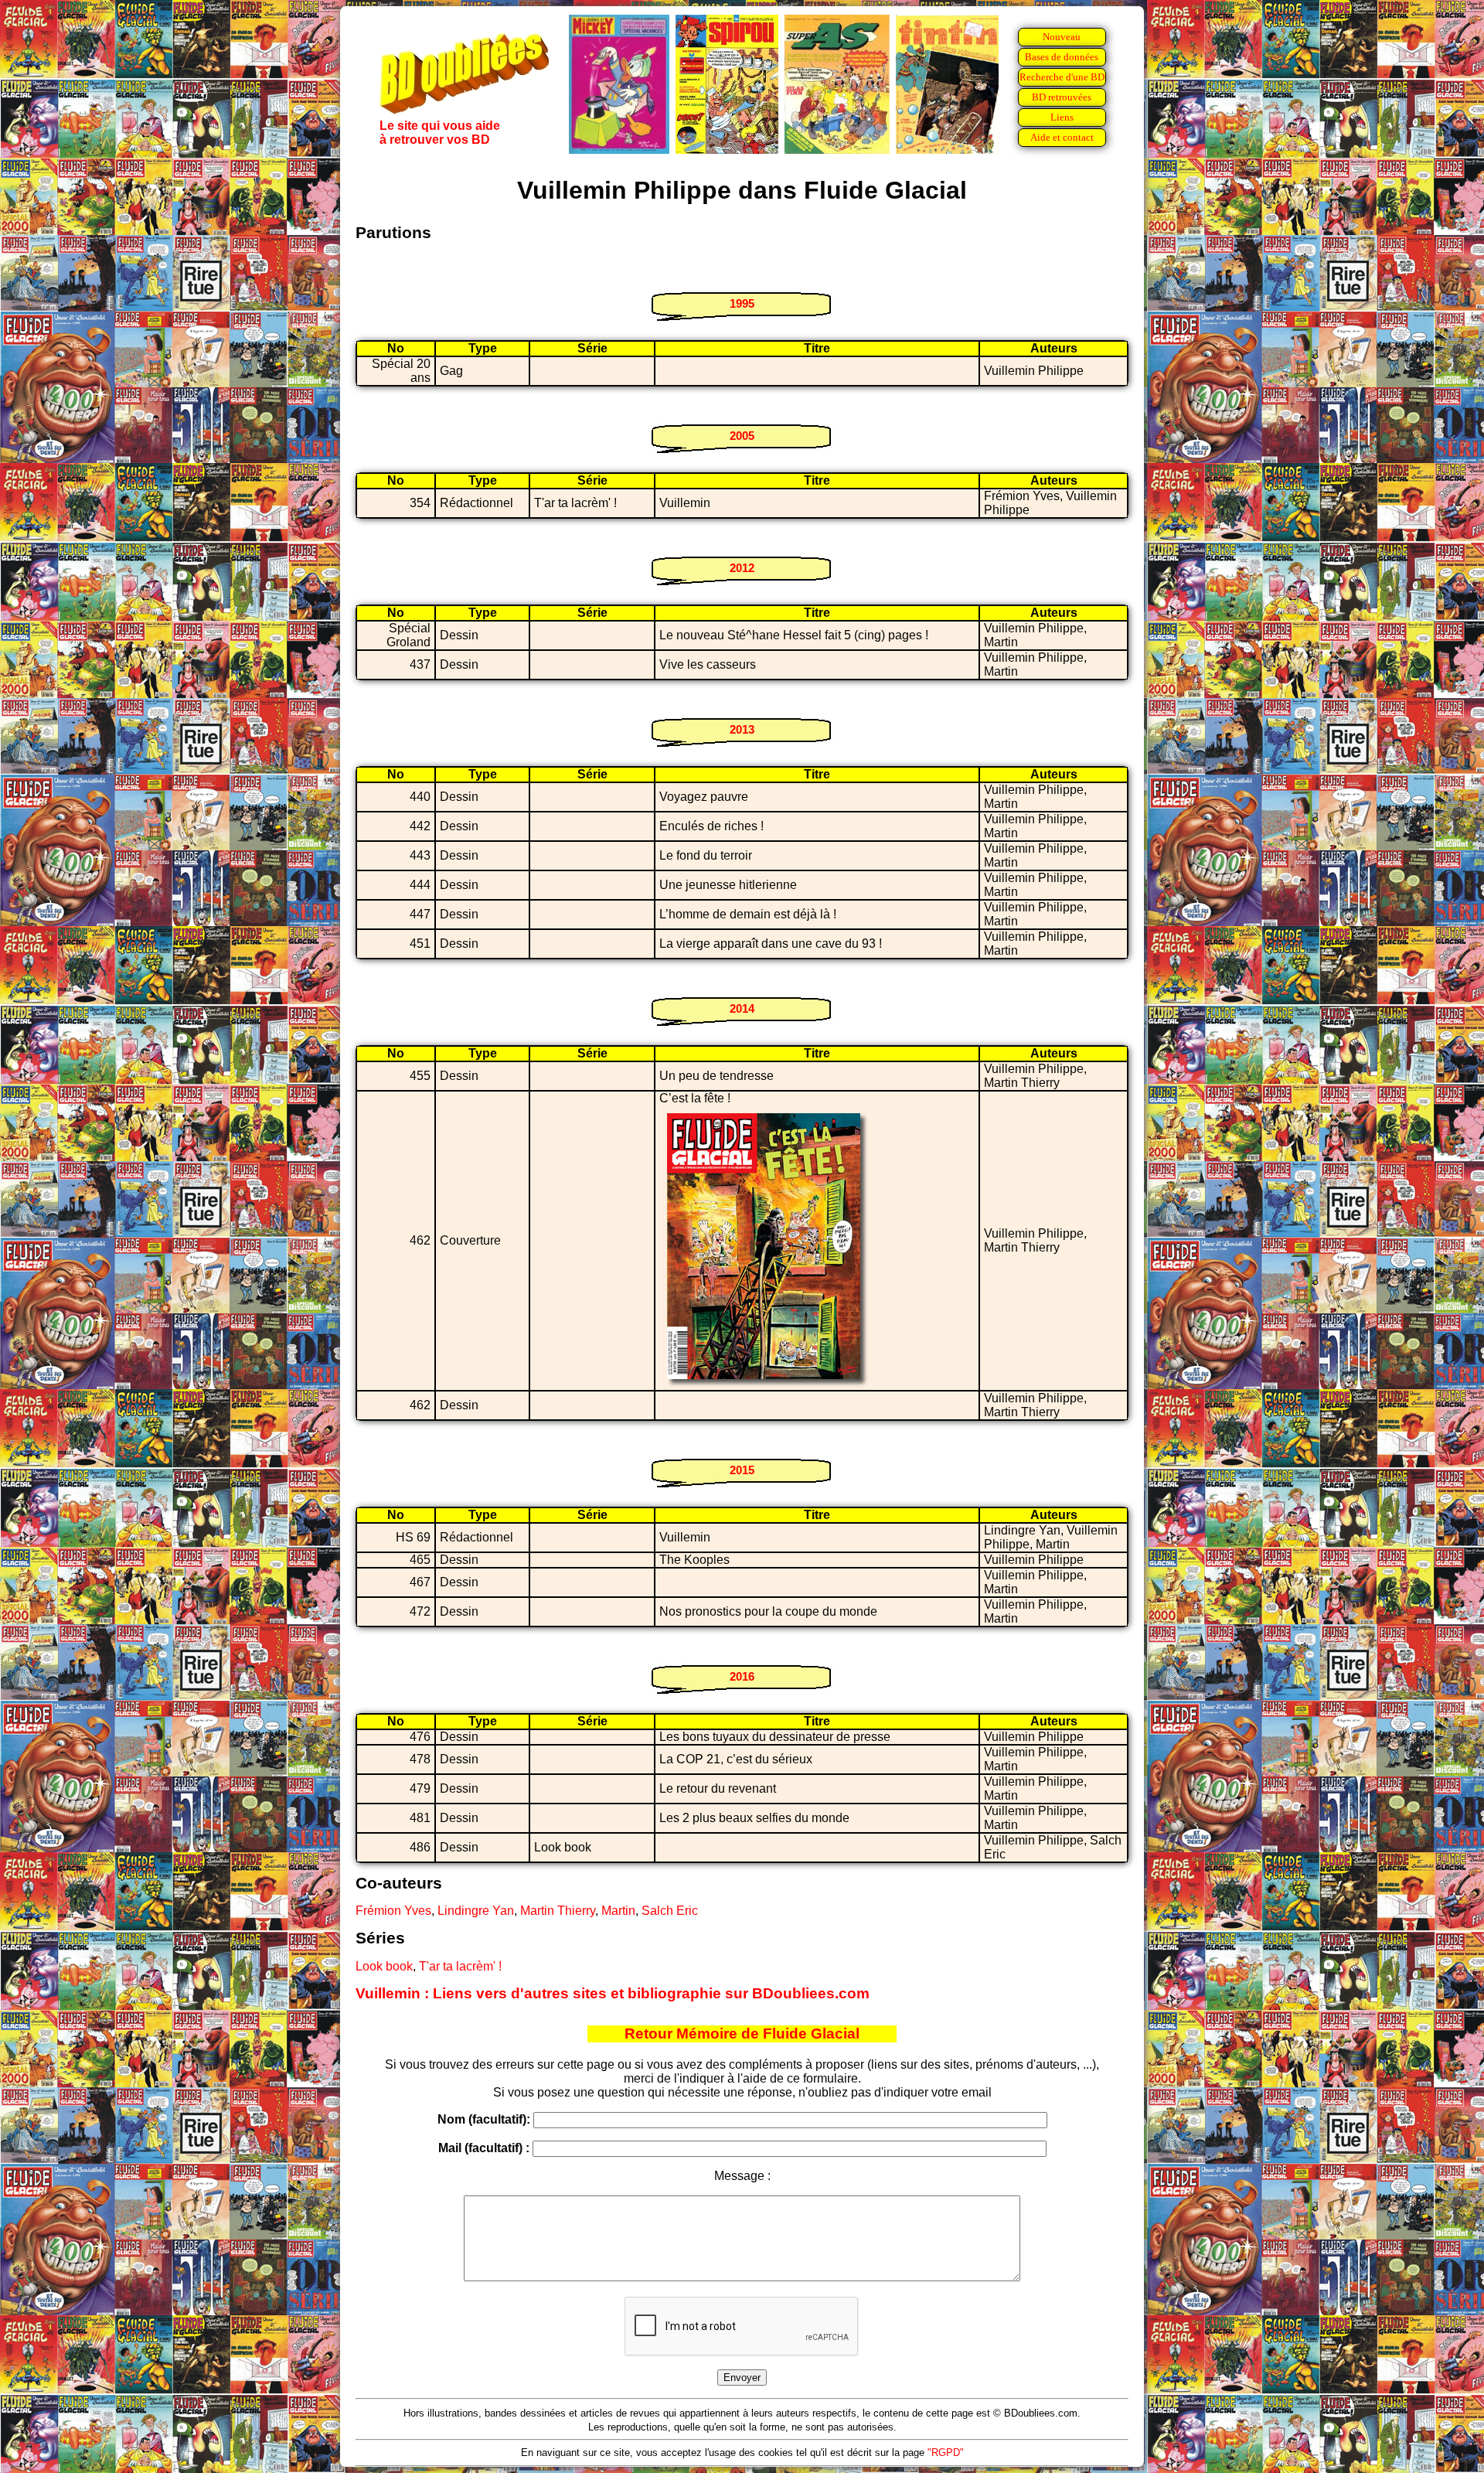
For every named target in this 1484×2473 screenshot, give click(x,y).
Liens (1062, 117)
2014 (742, 1008)
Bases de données (1062, 57)
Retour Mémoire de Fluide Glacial (742, 2034)
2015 (742, 1470)
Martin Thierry (558, 1911)
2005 (742, 436)
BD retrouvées (1062, 97)
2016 (742, 1676)
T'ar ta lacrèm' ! (460, 1966)
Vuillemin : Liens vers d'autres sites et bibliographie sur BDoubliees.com (613, 1993)
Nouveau (1062, 37)
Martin (618, 1911)
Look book (384, 1966)
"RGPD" (946, 2453)
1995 (742, 303)
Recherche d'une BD (1062, 77)
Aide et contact (1062, 137)
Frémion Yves (393, 1911)
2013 (742, 729)
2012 (742, 568)
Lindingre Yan (476, 1911)
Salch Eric (670, 1911)
